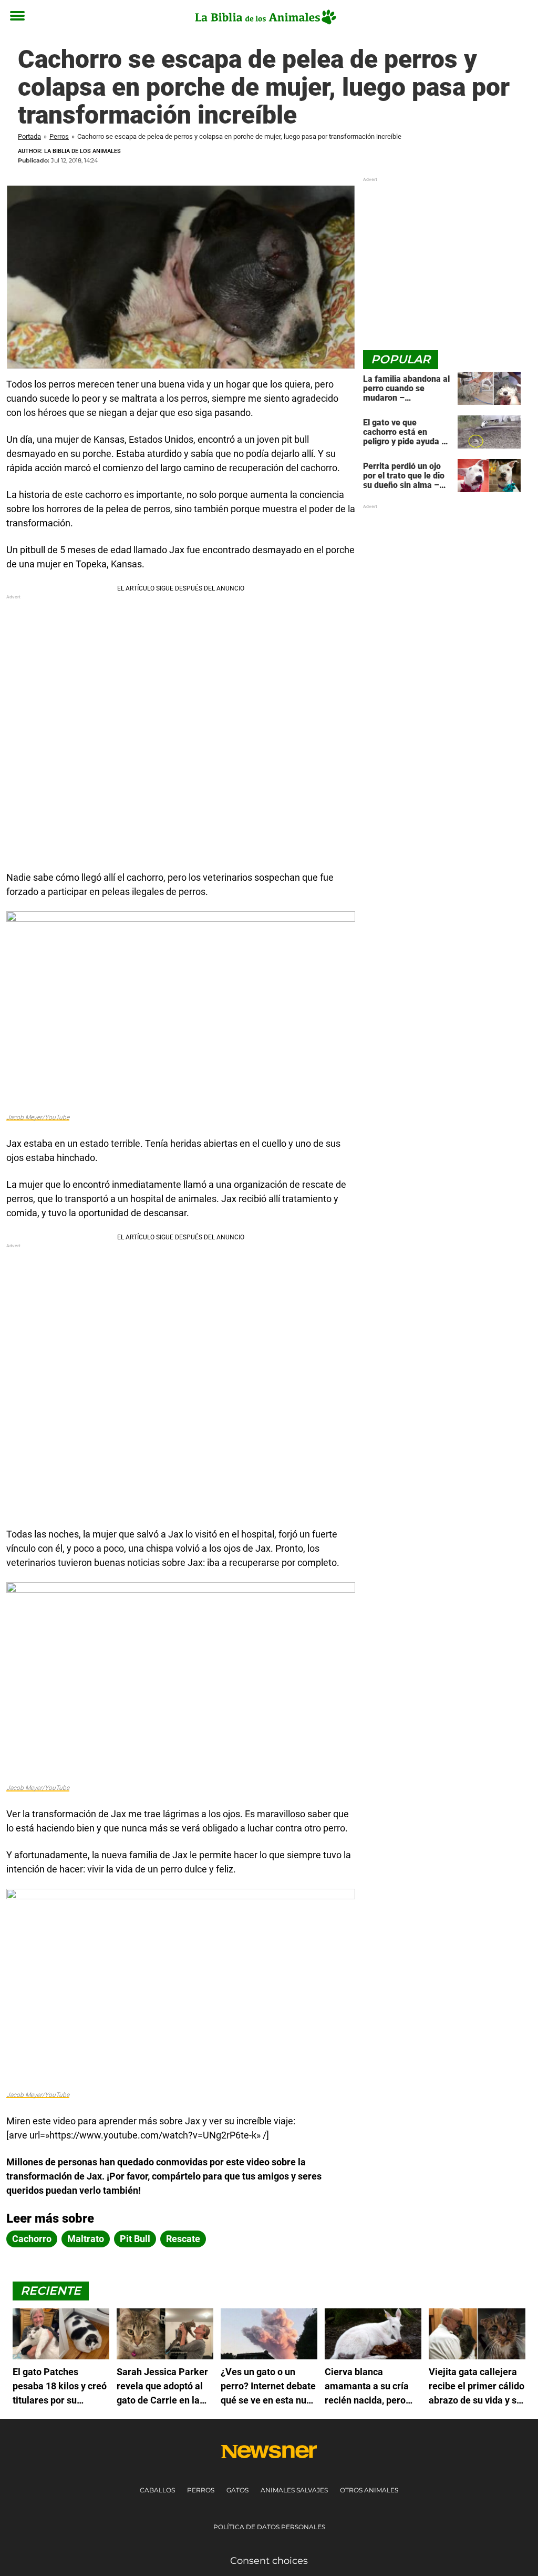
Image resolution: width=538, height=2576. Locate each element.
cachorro (32, 2239)
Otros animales (369, 2490)
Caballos (157, 2490)
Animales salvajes (294, 2490)
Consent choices (269, 2561)
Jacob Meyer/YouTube (38, 1117)
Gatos (237, 2490)
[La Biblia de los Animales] (265, 17)
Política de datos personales (269, 2527)
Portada (29, 136)
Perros (59, 136)
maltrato (86, 2239)
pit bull (135, 2239)
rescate (183, 2239)
